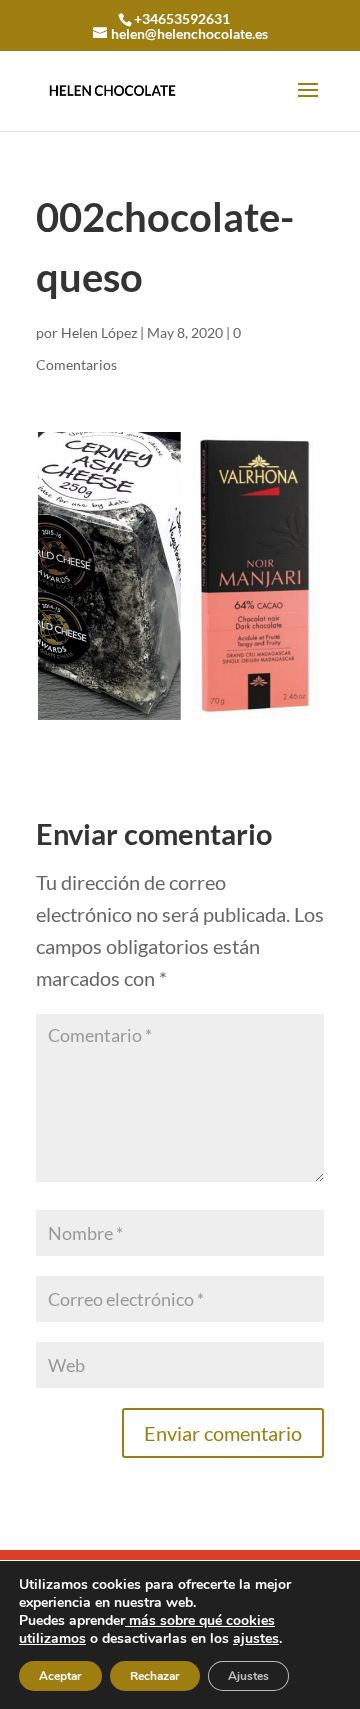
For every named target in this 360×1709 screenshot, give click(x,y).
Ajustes (248, 1676)
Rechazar (155, 1676)
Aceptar (60, 1676)
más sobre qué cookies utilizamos (147, 1629)
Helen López (99, 332)
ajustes (256, 1639)
